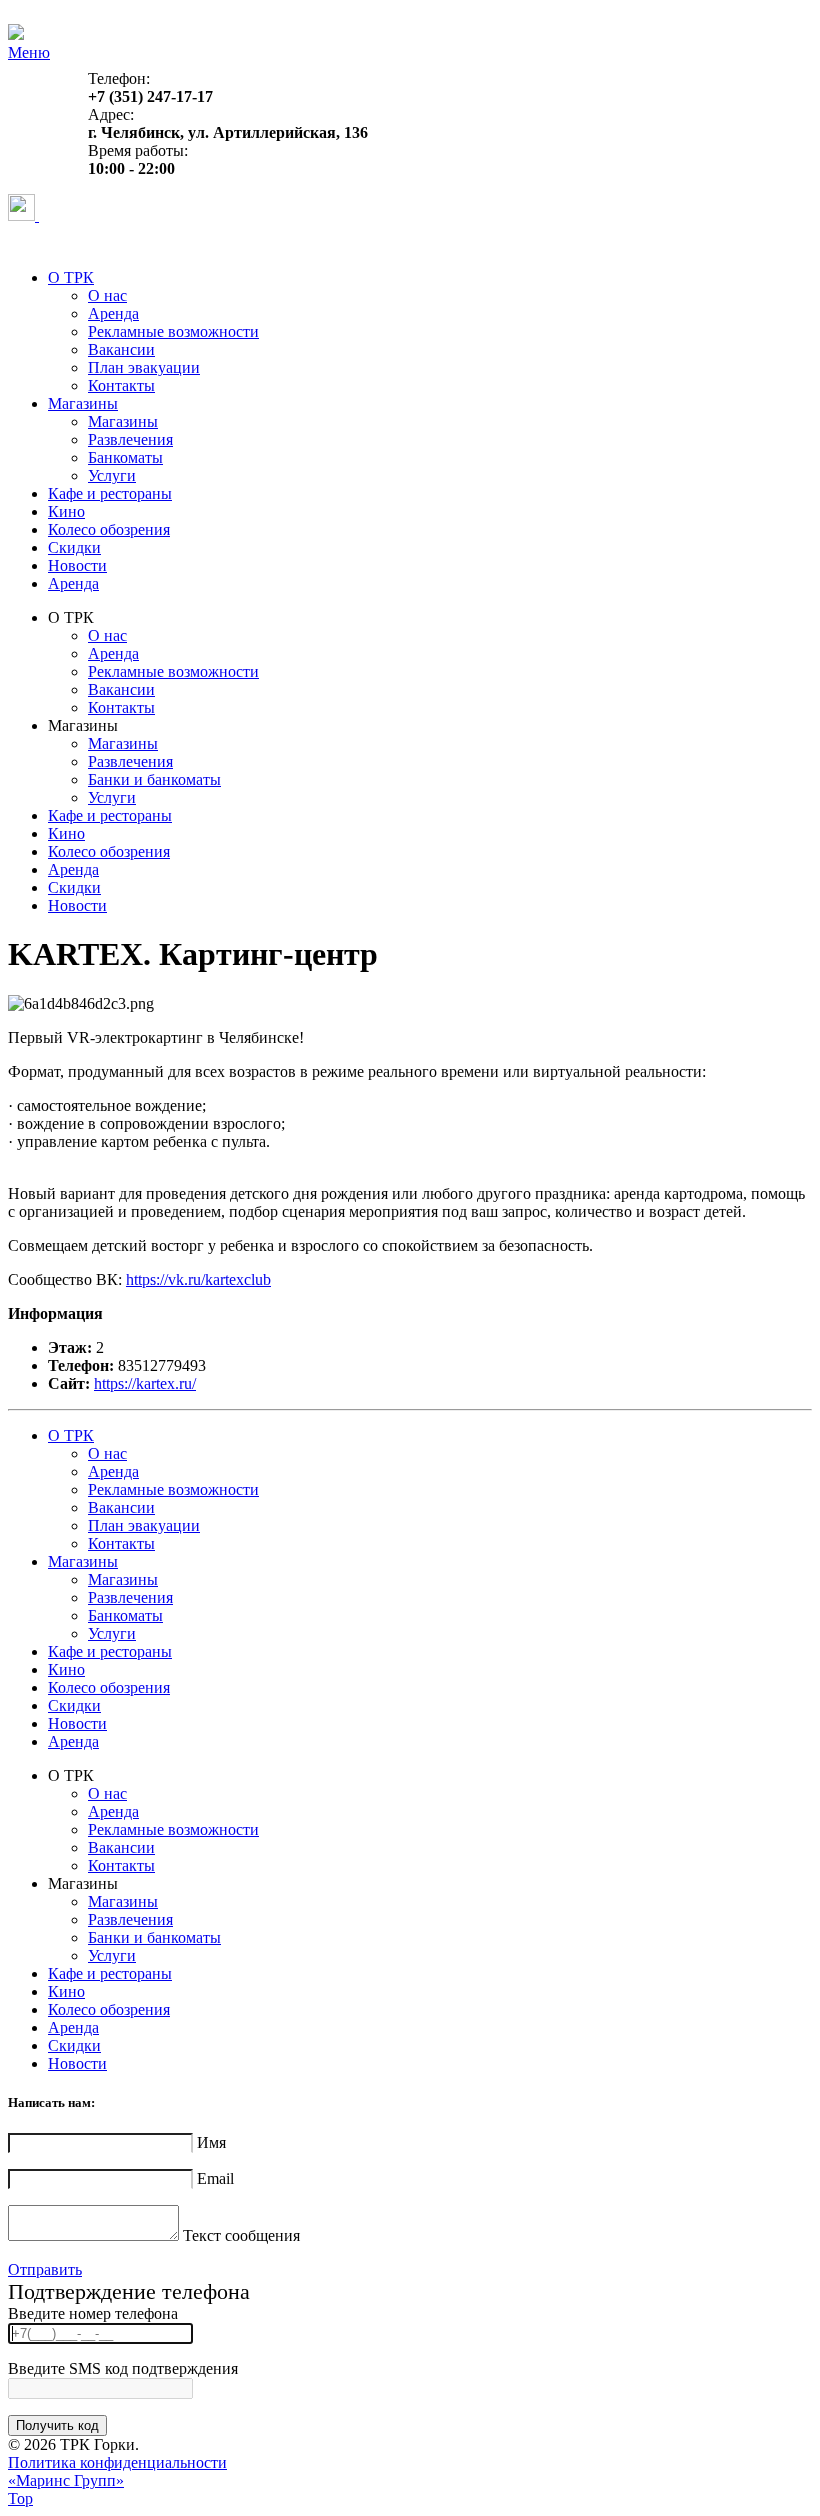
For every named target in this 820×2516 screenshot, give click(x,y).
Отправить (45, 2269)
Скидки (74, 547)
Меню (29, 52)
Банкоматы (125, 457)
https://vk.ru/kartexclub (198, 1279)
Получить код (57, 2425)
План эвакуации (144, 367)
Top (20, 2498)
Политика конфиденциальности (117, 2462)
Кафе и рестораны (110, 493)
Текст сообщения (241, 2235)
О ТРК (71, 277)
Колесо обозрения (109, 529)
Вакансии (121, 349)
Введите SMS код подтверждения (123, 2368)
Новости (77, 565)
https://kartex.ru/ (145, 1383)
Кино (66, 511)
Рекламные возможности (173, 331)
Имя (211, 2142)
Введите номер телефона (93, 2313)
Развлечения (130, 439)
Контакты (121, 385)
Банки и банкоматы (154, 779)
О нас (107, 295)
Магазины (83, 403)
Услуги (112, 475)
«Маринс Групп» (66, 2480)
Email (215, 2178)
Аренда (113, 313)
